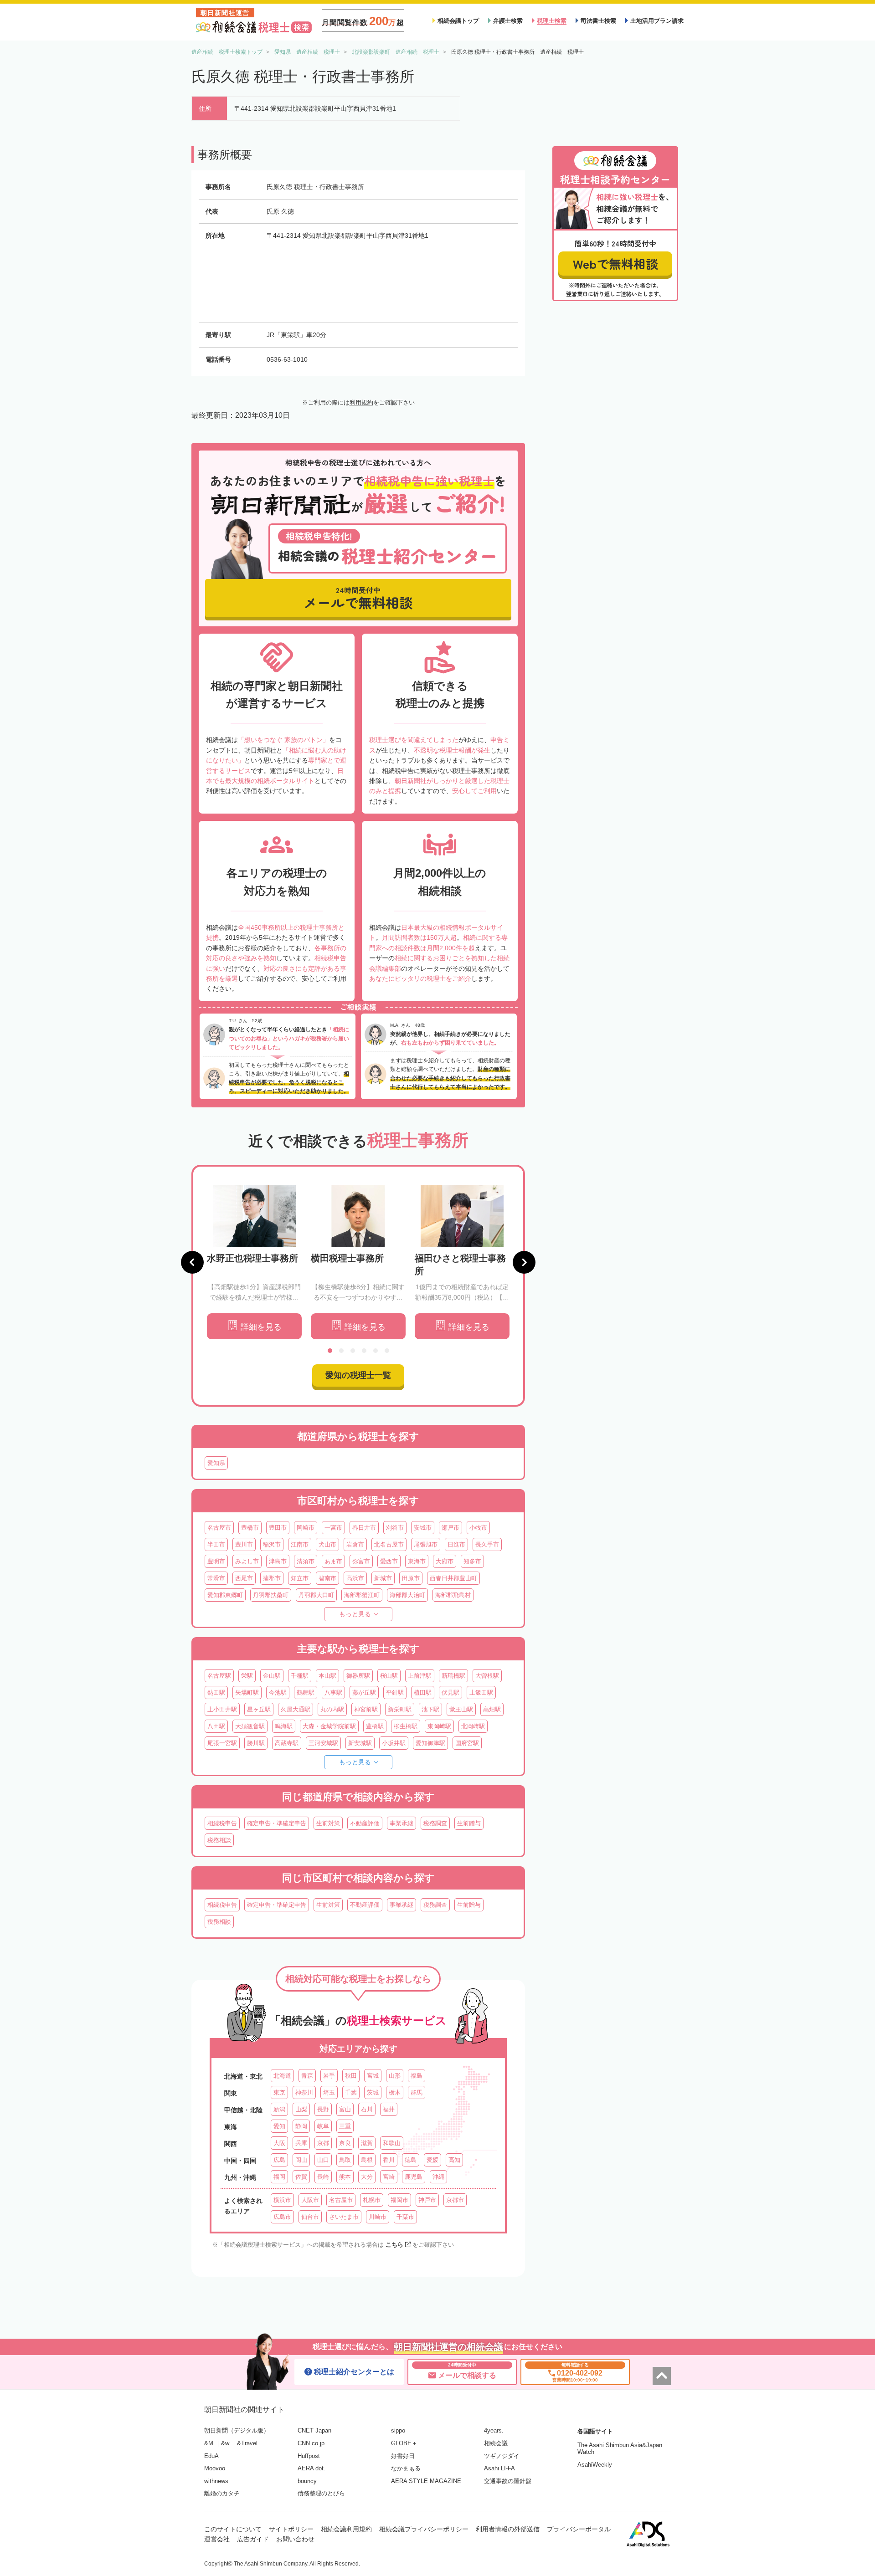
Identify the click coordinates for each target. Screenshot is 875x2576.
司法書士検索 (598, 21)
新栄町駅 (400, 1709)
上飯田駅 (481, 1693)
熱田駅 (216, 1693)
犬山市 (327, 1544)
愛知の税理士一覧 (358, 1375)
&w (225, 2443)
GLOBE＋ (404, 2443)
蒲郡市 (272, 1578)
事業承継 (401, 1823)
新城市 (383, 1578)
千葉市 (405, 2217)
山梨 (301, 2109)
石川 (367, 2109)
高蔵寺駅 (287, 1743)
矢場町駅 (247, 1693)
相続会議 (496, 2443)
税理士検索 (552, 21)
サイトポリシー (291, 2529)
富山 (345, 2109)
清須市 (306, 1561)
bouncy (307, 2481)
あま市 (333, 1561)
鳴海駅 (284, 1726)
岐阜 (323, 2126)
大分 (367, 2177)
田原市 (411, 1578)
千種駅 (300, 1676)
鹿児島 (414, 2177)
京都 (323, 2143)
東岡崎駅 (439, 1726)
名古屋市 (219, 1528)
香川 (389, 2160)
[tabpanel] (254, 1262)
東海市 (417, 1561)
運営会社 (217, 2539)
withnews (216, 2481)
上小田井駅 (222, 1709)
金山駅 (272, 1676)
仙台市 (310, 2217)
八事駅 (333, 1693)
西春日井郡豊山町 (453, 1578)
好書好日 (403, 2456)
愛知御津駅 (430, 1743)
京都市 (455, 2200)
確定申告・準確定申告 (277, 1823)
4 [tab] (364, 1351)
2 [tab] (341, 1351)
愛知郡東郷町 (225, 1595)
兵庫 (301, 2143)
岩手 (329, 2076)
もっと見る (355, 1614)
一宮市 (333, 1528)
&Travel (247, 2443)
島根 (367, 2160)
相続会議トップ (458, 21)
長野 (323, 2109)
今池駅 (278, 1693)
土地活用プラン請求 (657, 21)
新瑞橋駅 (453, 1676)
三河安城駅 (323, 1743)
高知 (454, 2160)
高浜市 (355, 1578)
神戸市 (427, 2200)
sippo (398, 2430)
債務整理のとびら (321, 2493)
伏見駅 (450, 1693)
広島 (279, 2160)
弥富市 (361, 1561)
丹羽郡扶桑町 (271, 1595)
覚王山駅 (461, 1709)
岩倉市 (355, 1544)
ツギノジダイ (502, 2456)
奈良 (345, 2143)
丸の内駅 (332, 1709)
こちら (394, 2245)
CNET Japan (314, 2430)
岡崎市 (306, 1528)
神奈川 (304, 2092)
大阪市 (310, 2200)
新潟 (279, 2109)
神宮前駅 (366, 1709)
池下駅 (430, 1709)
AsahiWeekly (595, 2465)
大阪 (279, 2143)
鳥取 (345, 2160)
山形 (395, 2076)
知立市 (300, 1578)
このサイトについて (233, 2529)
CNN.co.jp (311, 2443)
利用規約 (361, 402)
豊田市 (278, 1528)
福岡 (279, 2177)
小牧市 (478, 1528)
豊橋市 (250, 1528)
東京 (279, 2092)
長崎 (323, 2177)
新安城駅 (360, 1743)
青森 (307, 2076)
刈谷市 (395, 1528)
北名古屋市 (389, 1544)
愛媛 (432, 2160)
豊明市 (216, 1561)
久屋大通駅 (296, 1709)
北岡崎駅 (473, 1726)
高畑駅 (492, 1709)
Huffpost (309, 2456)
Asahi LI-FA (499, 2468)
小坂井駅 (394, 1743)
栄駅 (247, 1676)
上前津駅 (420, 1676)
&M (209, 2443)
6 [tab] (387, 1351)
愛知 (279, 2126)
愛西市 (389, 1561)
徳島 (411, 2160)
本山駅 (327, 1676)
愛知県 (216, 1463)
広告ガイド (253, 2539)
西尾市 (244, 1578)
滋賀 (367, 2143)
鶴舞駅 (306, 1693)
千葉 (351, 2092)
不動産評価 (365, 1823)
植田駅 (423, 1693)
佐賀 (301, 2177)
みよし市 (247, 1561)
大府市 (445, 1561)
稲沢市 (272, 1544)
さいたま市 (344, 2217)
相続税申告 (222, 1823)
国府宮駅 (467, 1743)
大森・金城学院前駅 (329, 1726)
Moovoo (215, 2468)
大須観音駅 (250, 1726)
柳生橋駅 (406, 1726)
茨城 (373, 2092)
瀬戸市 (450, 1528)
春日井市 (364, 1528)
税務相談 (219, 1840)
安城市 (423, 1528)
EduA (211, 2456)
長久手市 (487, 1544)
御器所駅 (358, 1676)
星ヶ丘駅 (259, 1709)
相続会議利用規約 (346, 2529)
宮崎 (389, 2177)
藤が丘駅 (364, 1693)
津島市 (278, 1561)
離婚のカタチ (222, 2493)
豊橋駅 (375, 1726)
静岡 (301, 2126)
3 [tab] (353, 1351)
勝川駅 (256, 1743)
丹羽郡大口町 (316, 1595)
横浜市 (282, 2200)
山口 (323, 2160)
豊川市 (244, 1544)
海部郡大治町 (407, 1595)
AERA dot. (311, 2468)
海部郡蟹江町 (362, 1595)
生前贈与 (469, 1823)
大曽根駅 (487, 1676)
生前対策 (328, 1823)
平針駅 (395, 1693)
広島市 (282, 2217)
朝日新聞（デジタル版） (237, 2430)
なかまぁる (406, 2468)
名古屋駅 (219, 1676)
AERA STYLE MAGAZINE (426, 2481)
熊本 (345, 2177)
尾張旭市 (426, 1544)
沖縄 (438, 2177)
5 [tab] (376, 1351)
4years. (494, 2430)
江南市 (300, 1544)
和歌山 (392, 2143)
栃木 (395, 2092)
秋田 (351, 2076)
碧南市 (327, 1578)
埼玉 (329, 2092)
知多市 (472, 1561)
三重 (345, 2126)
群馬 (417, 2092)
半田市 (216, 1544)
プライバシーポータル (579, 2529)
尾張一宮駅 (222, 1743)
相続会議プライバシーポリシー (424, 2529)
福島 (417, 2076)
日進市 (456, 1544)
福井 (389, 2109)
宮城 (373, 2076)
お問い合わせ (295, 2539)
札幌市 (372, 2200)
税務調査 (435, 1823)
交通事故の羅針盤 (508, 2481)
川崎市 (378, 2217)
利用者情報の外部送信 (508, 2529)
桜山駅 (389, 1676)
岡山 (301, 2160)
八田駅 (216, 1726)
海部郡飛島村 (453, 1595)
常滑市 (216, 1578)
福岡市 (399, 2200)
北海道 (282, 2076)
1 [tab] (330, 1351)
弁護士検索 (508, 21)
